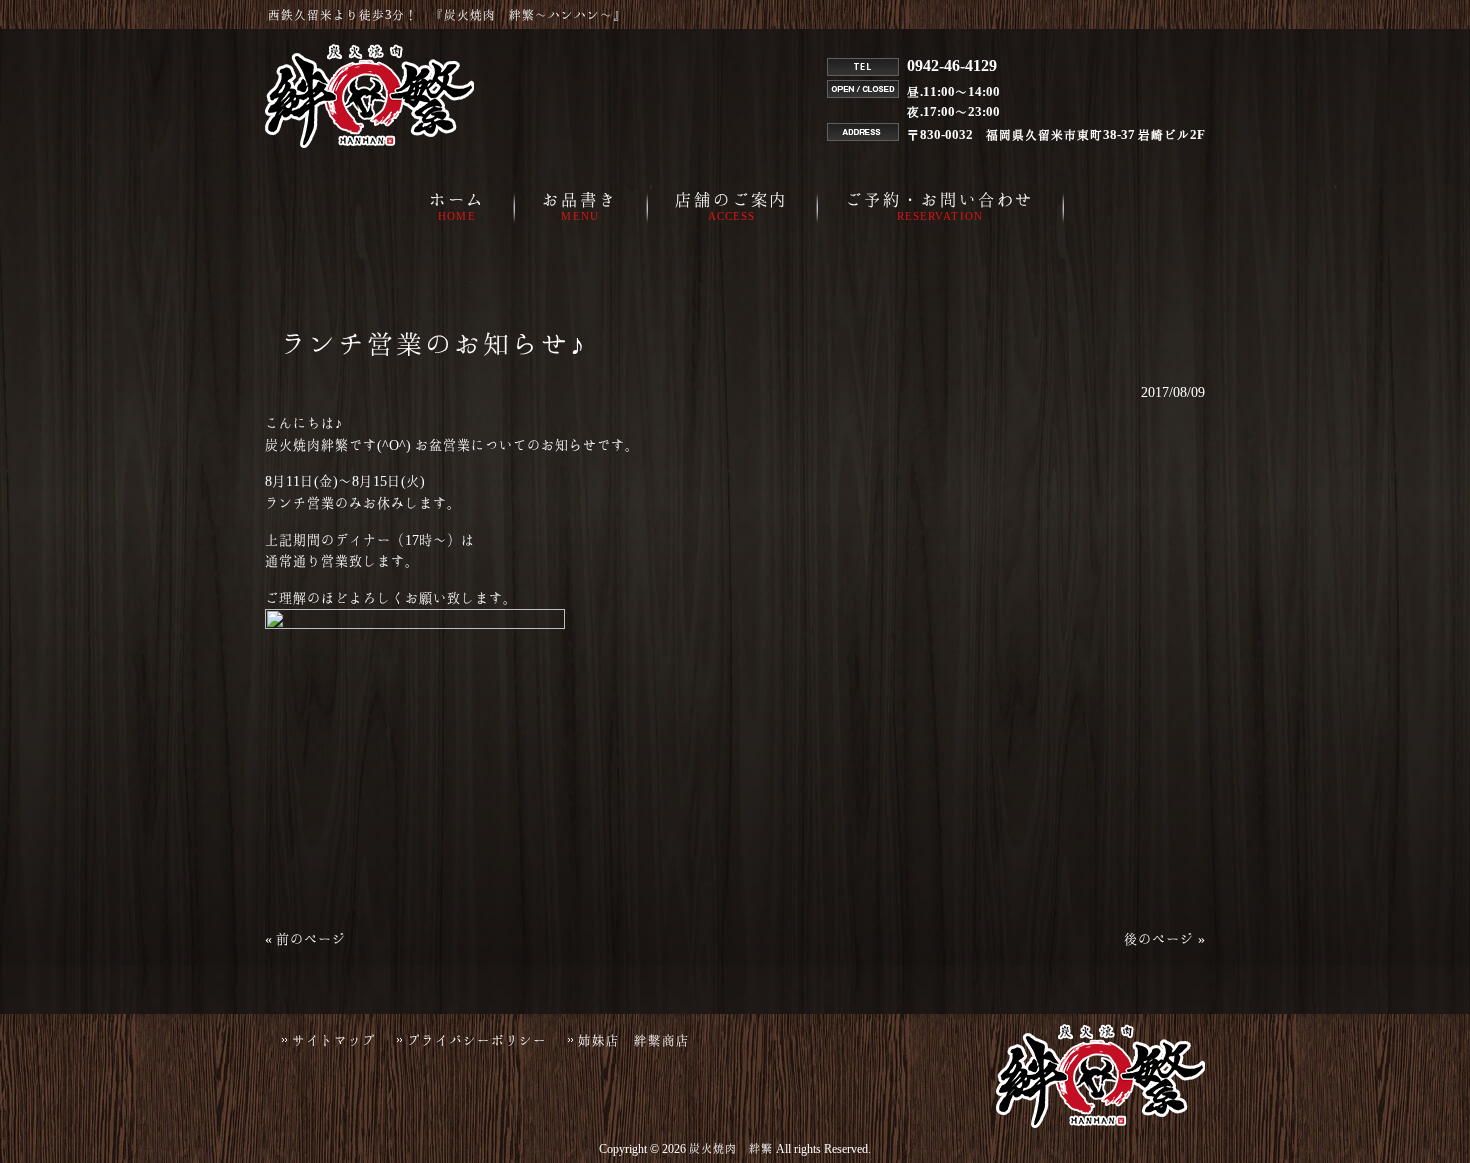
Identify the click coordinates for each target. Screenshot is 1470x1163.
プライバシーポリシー (477, 1040)
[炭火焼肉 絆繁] (369, 143)
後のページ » (1164, 939)
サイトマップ (334, 1040)
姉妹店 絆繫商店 (634, 1040)
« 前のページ (305, 939)
